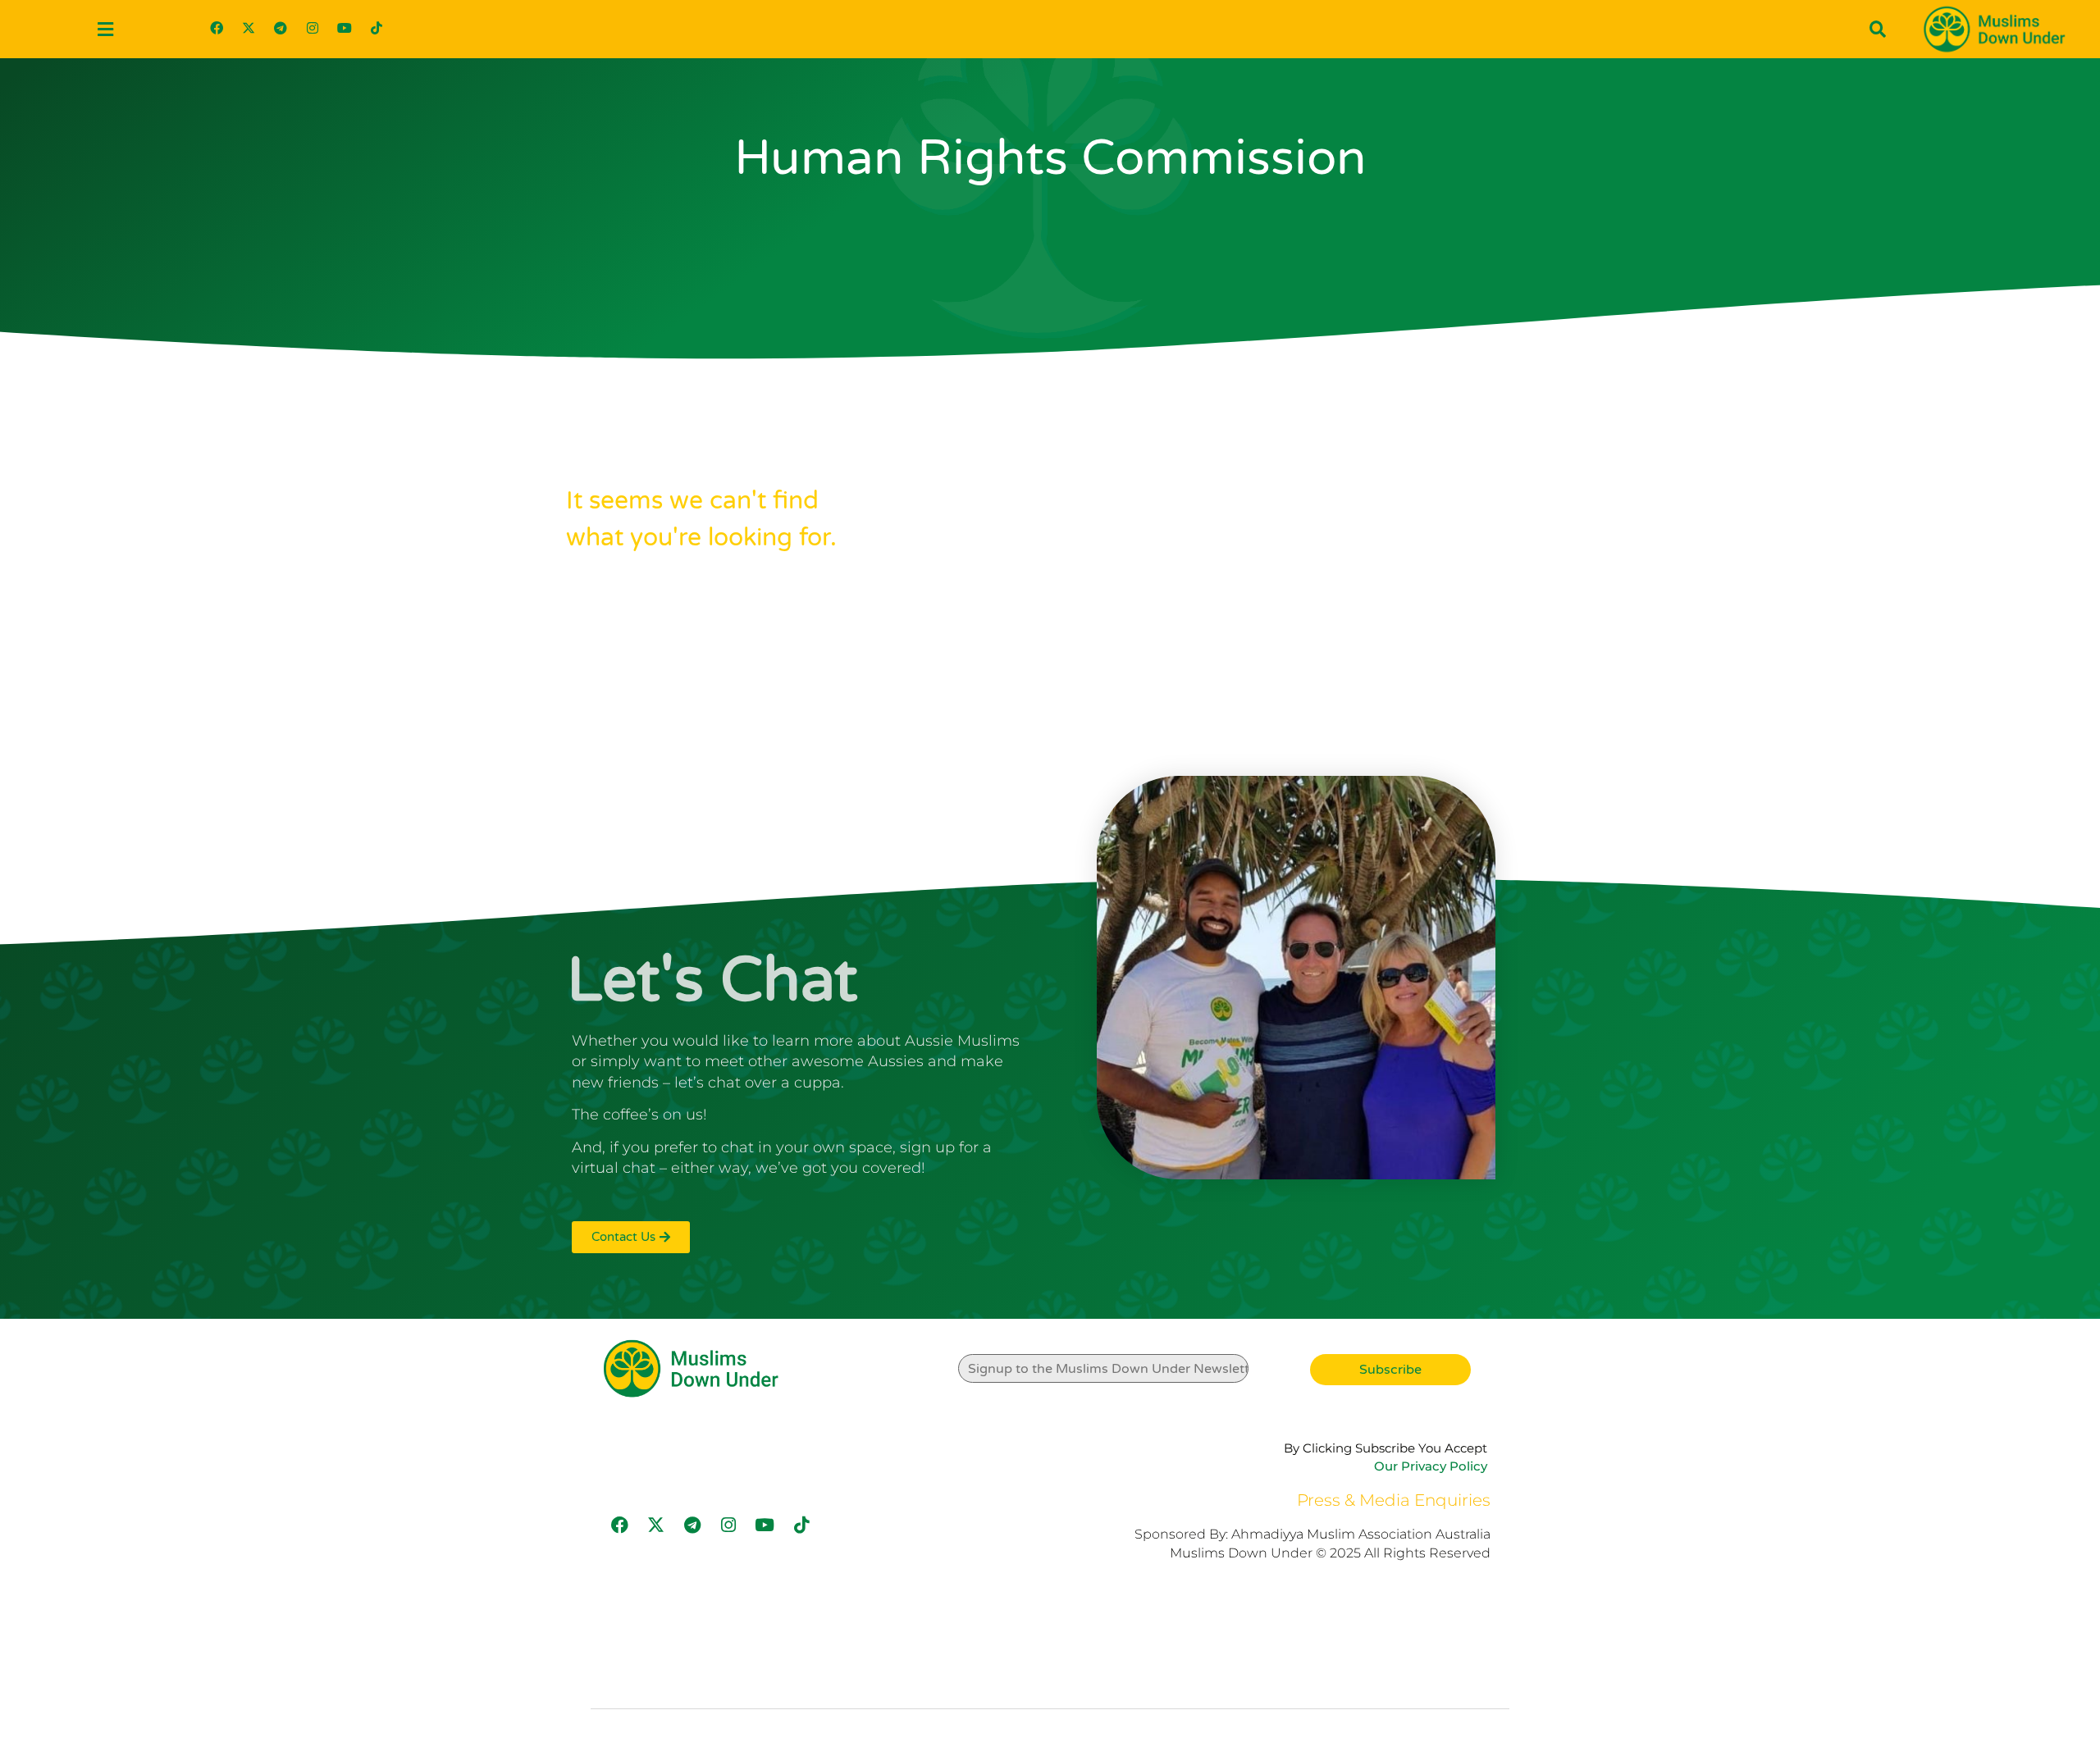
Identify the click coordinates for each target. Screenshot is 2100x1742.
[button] (105, 29)
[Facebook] (217, 28)
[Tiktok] (377, 28)
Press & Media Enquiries (1394, 1500)
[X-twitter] (249, 28)
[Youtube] (345, 28)
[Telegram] (281, 28)
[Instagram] (313, 28)
